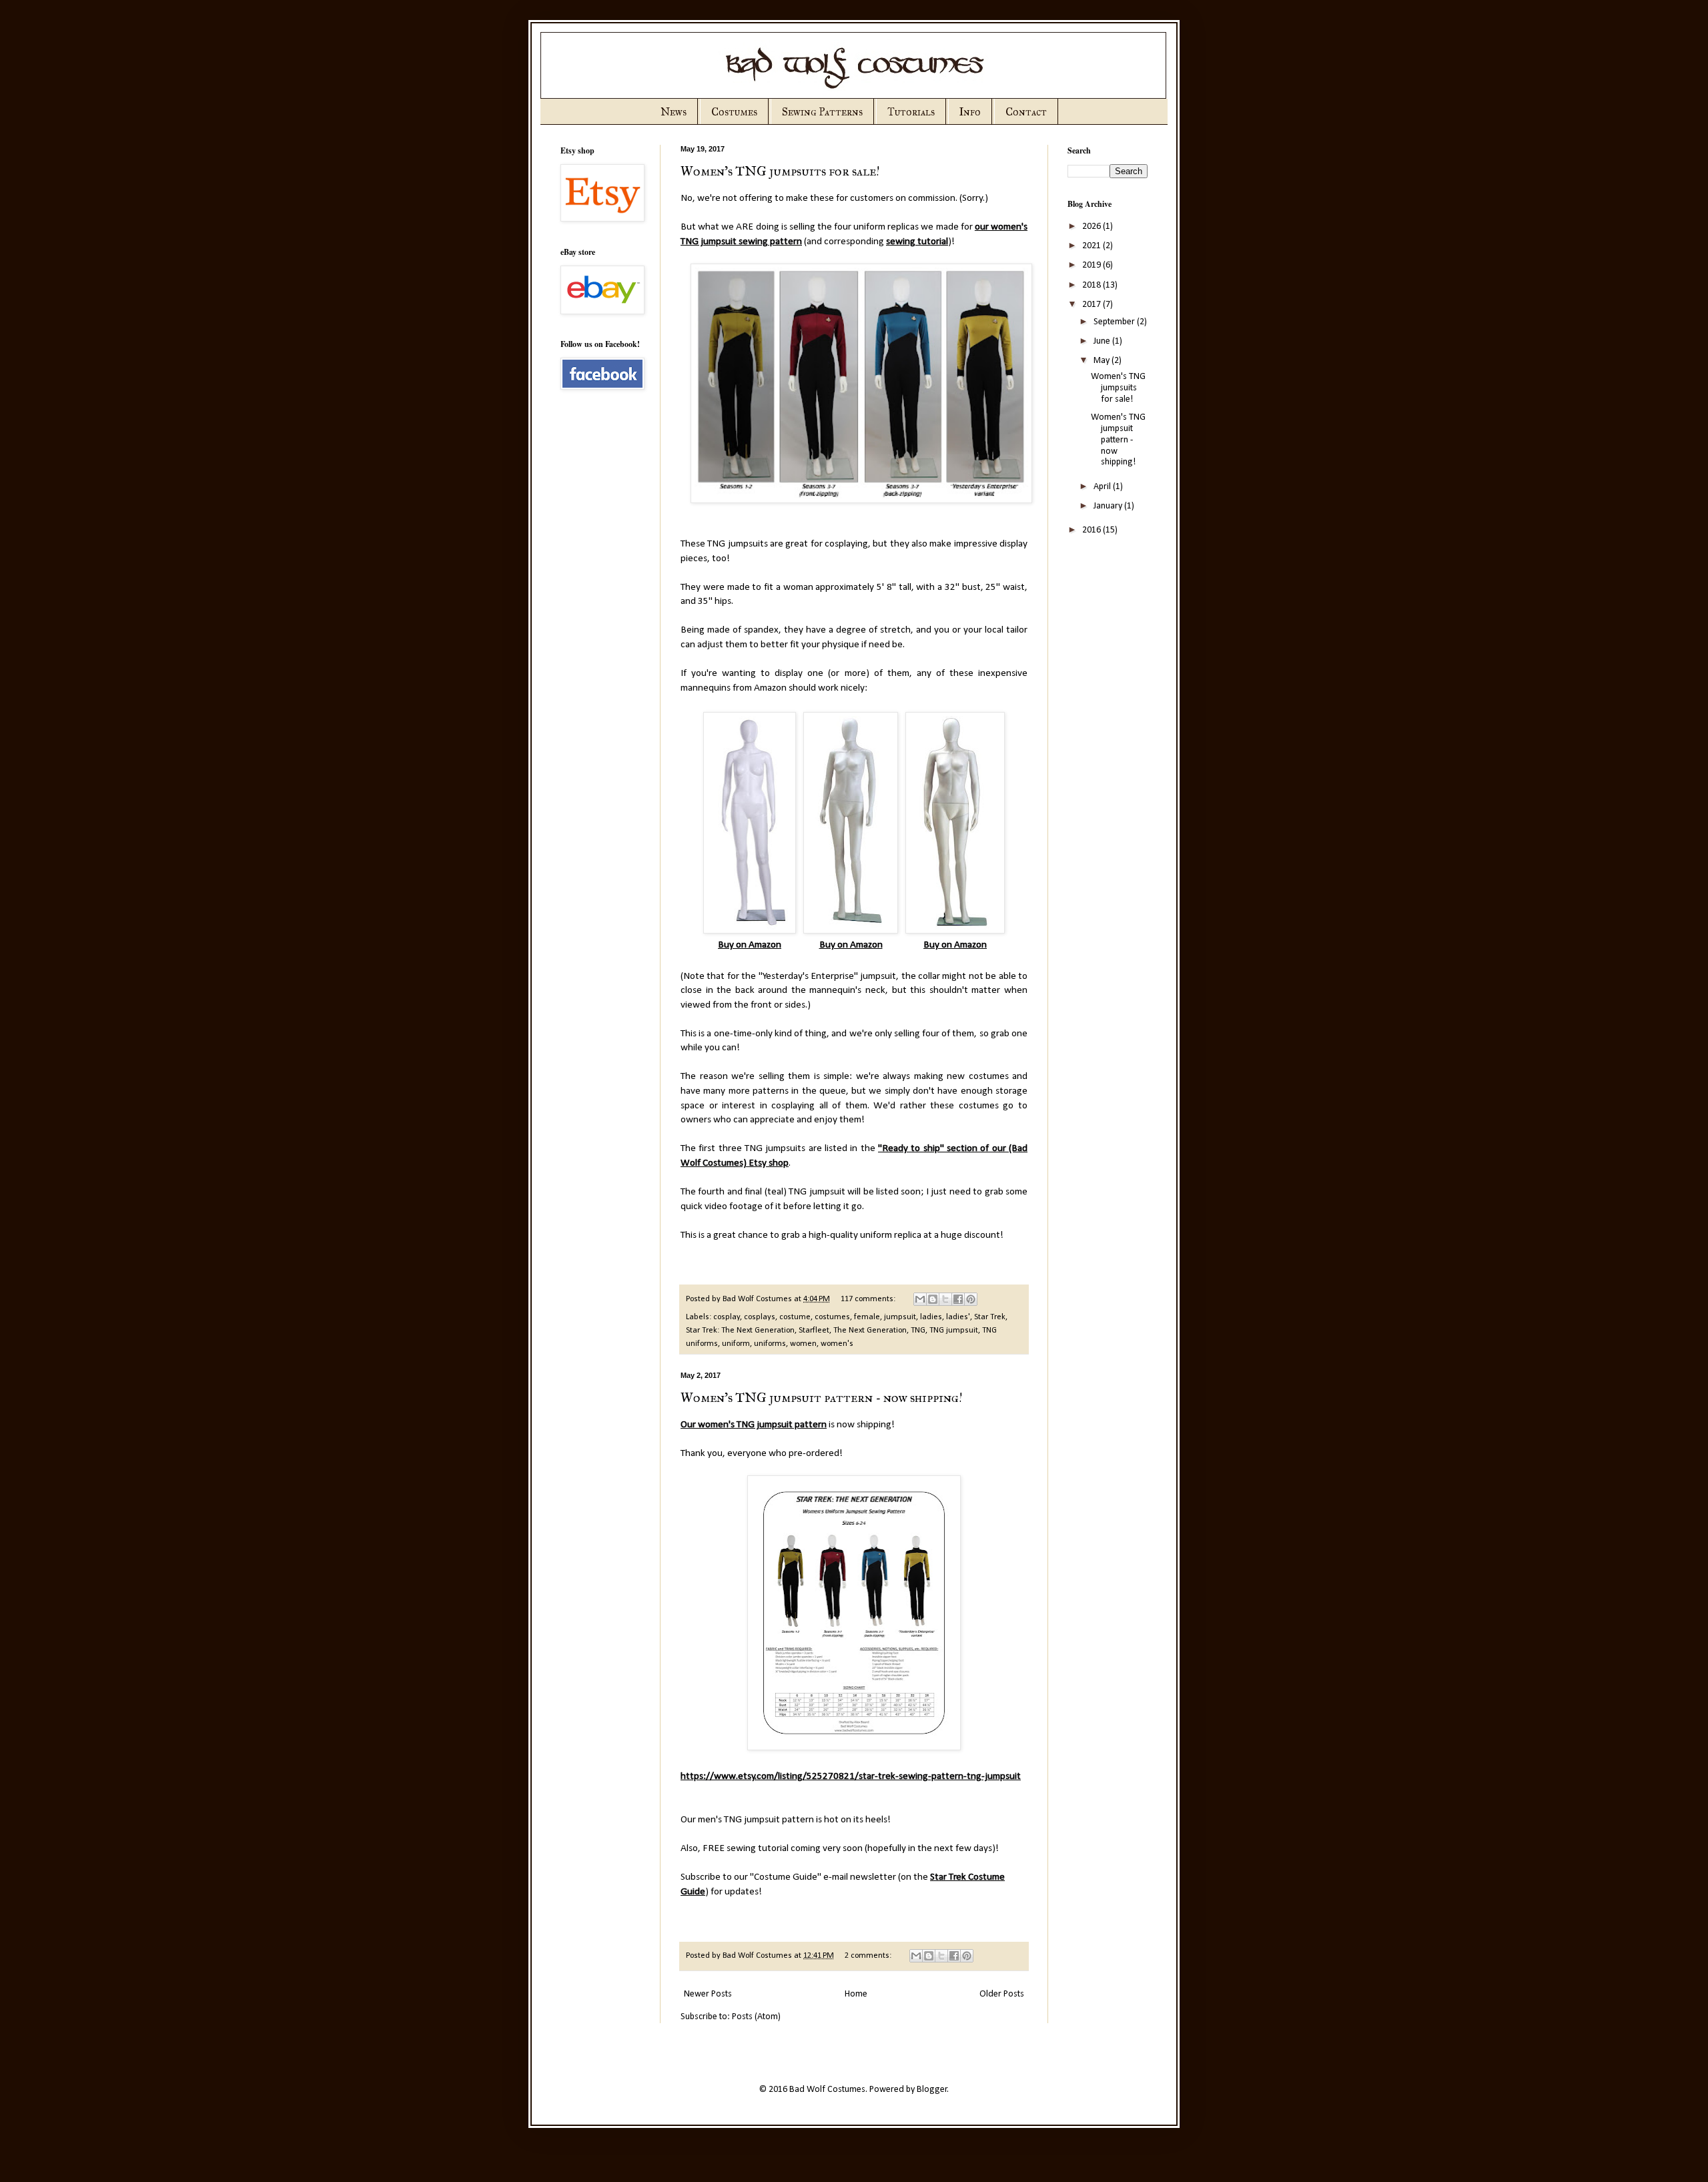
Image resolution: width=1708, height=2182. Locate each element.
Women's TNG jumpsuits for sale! (780, 171)
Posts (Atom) (756, 2017)
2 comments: (869, 1956)
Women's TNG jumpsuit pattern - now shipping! (822, 1397)
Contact (1026, 112)
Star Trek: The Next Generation (740, 1331)
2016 (1093, 530)
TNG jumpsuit (954, 1331)
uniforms (770, 1344)
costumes (832, 1317)
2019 (1093, 265)
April (1103, 487)
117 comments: (869, 1299)
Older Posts (1002, 1994)
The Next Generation (870, 1331)
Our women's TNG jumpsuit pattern (754, 1425)
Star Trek (990, 1317)
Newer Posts (708, 1994)
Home (856, 1994)
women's (837, 1344)
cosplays (760, 1317)
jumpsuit (900, 1317)
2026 (1093, 227)
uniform (736, 1344)
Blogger (932, 2090)
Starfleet (814, 1331)
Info (970, 112)
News (674, 112)
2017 (1093, 305)
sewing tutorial (917, 242)
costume (795, 1317)
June (1103, 341)
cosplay (727, 1317)
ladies (931, 1317)
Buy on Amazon (750, 945)
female (867, 1317)
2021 (1093, 246)
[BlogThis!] (933, 1299)
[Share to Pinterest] (971, 1299)
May (1103, 361)
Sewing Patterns (822, 112)
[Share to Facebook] (958, 1299)
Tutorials (911, 112)
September (1115, 322)
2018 (1093, 285)
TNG (918, 1331)
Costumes (734, 112)
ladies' (958, 1317)
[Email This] (920, 1299)
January (1109, 506)
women (803, 1344)
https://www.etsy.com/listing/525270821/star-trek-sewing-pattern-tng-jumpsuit (851, 1776)
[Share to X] (945, 1299)
